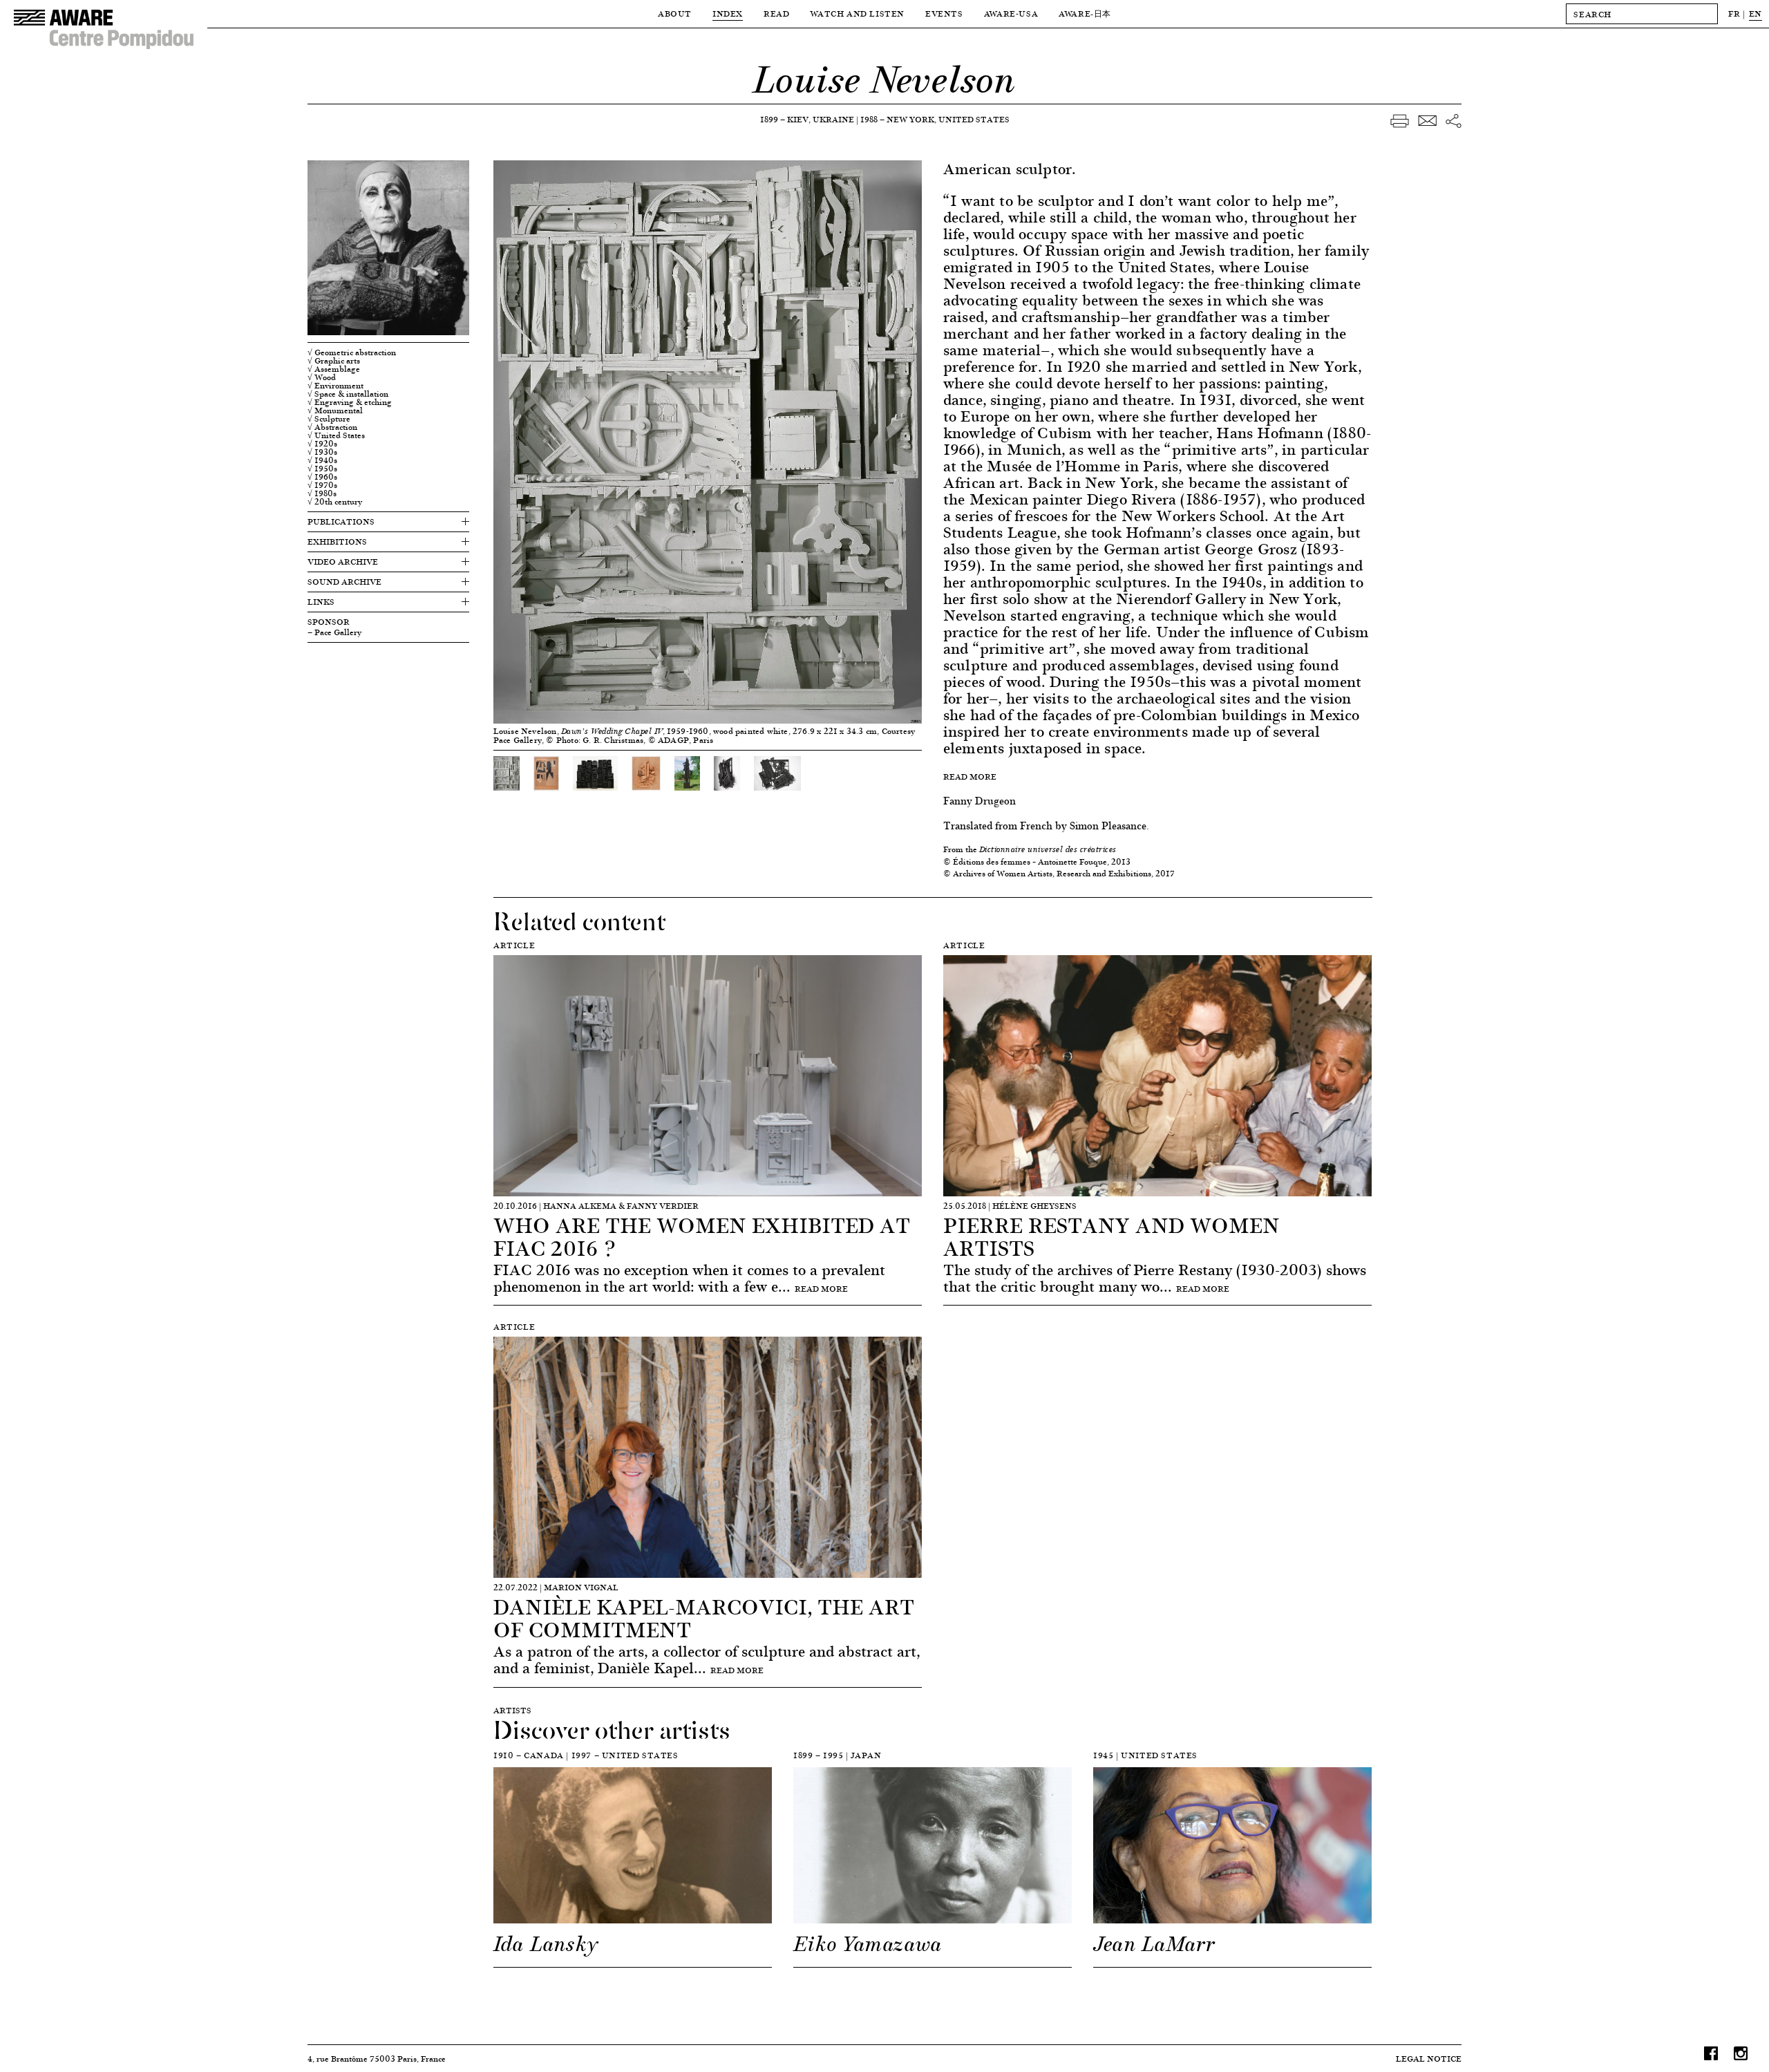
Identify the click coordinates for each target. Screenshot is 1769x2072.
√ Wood (322, 377)
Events (944, 13)
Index (728, 13)
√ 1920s (322, 444)
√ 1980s (322, 493)
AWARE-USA (1011, 13)
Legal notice (1429, 2059)
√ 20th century (335, 502)
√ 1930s (322, 452)
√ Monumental (335, 411)
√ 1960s (322, 477)
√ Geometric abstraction (352, 352)
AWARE (1085, 13)
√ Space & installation (348, 394)
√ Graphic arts (334, 361)
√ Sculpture (329, 419)
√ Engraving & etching (350, 402)
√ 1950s (322, 469)
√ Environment (335, 386)
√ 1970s (322, 485)
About (675, 13)
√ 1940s (322, 460)
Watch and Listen (857, 13)
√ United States (336, 435)
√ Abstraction (332, 427)
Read (776, 13)
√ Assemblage (334, 369)
